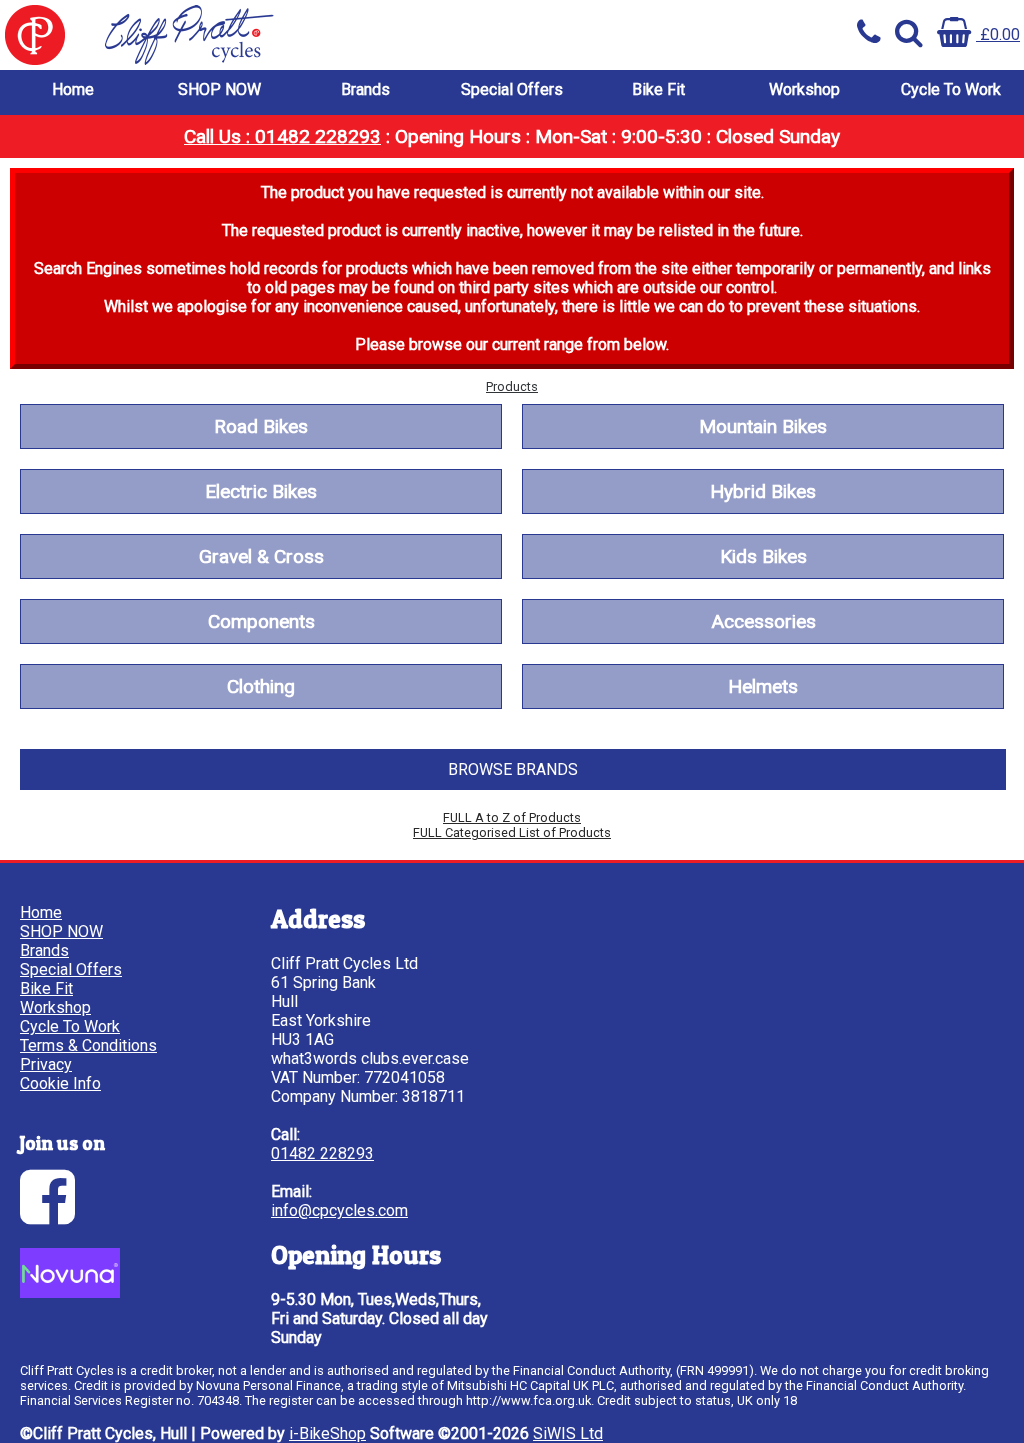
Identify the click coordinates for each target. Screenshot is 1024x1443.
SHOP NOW (219, 89)
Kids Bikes (763, 556)
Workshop (804, 89)
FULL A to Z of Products (512, 817)
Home (73, 89)
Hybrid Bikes (763, 491)
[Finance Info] (70, 1292)
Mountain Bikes (763, 426)
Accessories (763, 621)
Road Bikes (261, 426)
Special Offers (512, 89)
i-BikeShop (327, 1433)
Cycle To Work (951, 89)
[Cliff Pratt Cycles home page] (256, 35)
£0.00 (998, 34)
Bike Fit (658, 89)
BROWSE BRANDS (513, 769)
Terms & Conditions (88, 1045)
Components (261, 621)
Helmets (763, 686)
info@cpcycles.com (339, 1210)
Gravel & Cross (261, 556)
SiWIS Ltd (568, 1433)
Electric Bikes (261, 491)
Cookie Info (60, 1083)
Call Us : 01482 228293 (282, 136)
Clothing (261, 686)
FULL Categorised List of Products (512, 832)
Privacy (46, 1064)
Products (512, 386)
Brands (365, 89)
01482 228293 (322, 1153)
